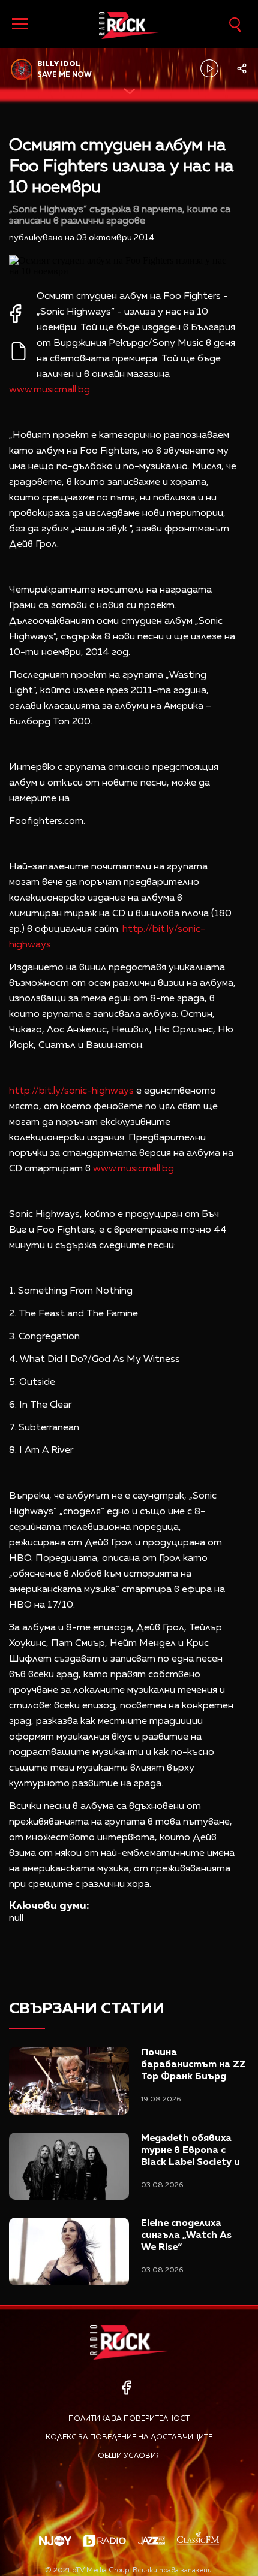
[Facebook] (126, 2388)
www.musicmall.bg (49, 390)
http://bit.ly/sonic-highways (71, 1091)
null (16, 1919)
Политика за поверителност (129, 2419)
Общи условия (129, 2456)
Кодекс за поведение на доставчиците (129, 2438)
